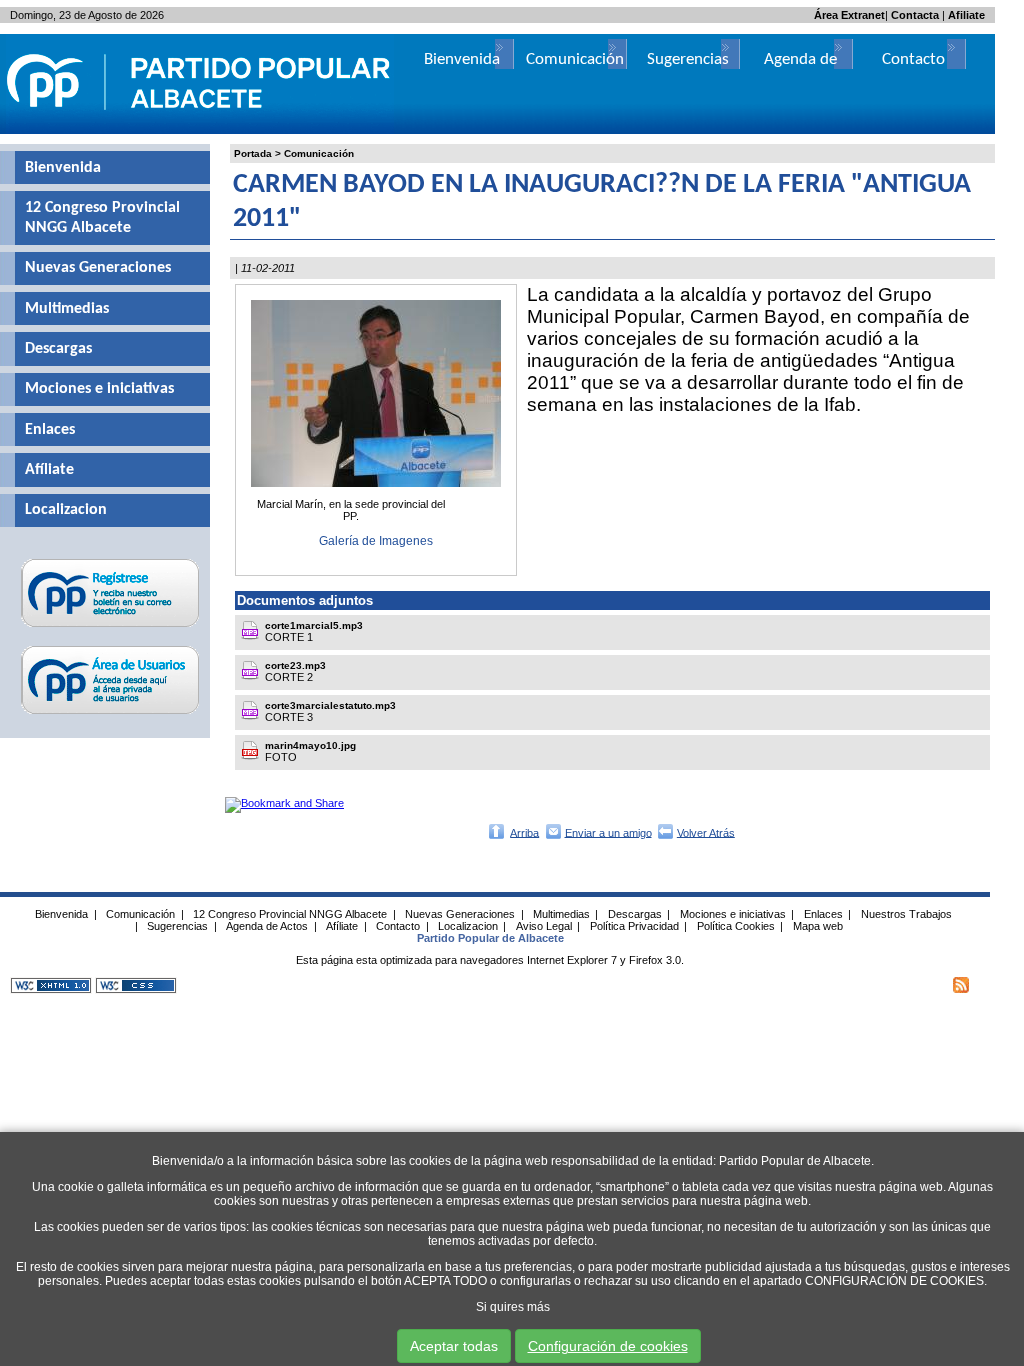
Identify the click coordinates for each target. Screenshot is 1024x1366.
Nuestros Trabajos (906, 914)
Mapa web (818, 926)
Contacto (913, 59)
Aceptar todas (454, 1346)
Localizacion (66, 510)
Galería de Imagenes (376, 541)
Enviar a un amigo (608, 832)
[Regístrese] (110, 627)
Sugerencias (688, 59)
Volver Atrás (706, 832)
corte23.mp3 (295, 665)
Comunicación (319, 153)
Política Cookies (736, 926)
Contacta (915, 15)
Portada (253, 153)
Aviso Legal (544, 926)
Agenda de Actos (267, 926)
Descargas (58, 349)
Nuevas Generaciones (98, 268)
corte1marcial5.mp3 (314, 625)
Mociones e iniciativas (99, 389)
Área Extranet (849, 15)
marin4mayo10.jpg (310, 745)
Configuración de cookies (608, 1346)
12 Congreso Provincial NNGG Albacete (102, 218)
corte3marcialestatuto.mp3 (330, 705)
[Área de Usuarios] (110, 714)
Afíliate (49, 470)
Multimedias (67, 309)
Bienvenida (63, 168)
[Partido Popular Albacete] (200, 130)
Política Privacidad (634, 926)
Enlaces (50, 430)
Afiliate (966, 15)
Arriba (524, 832)
